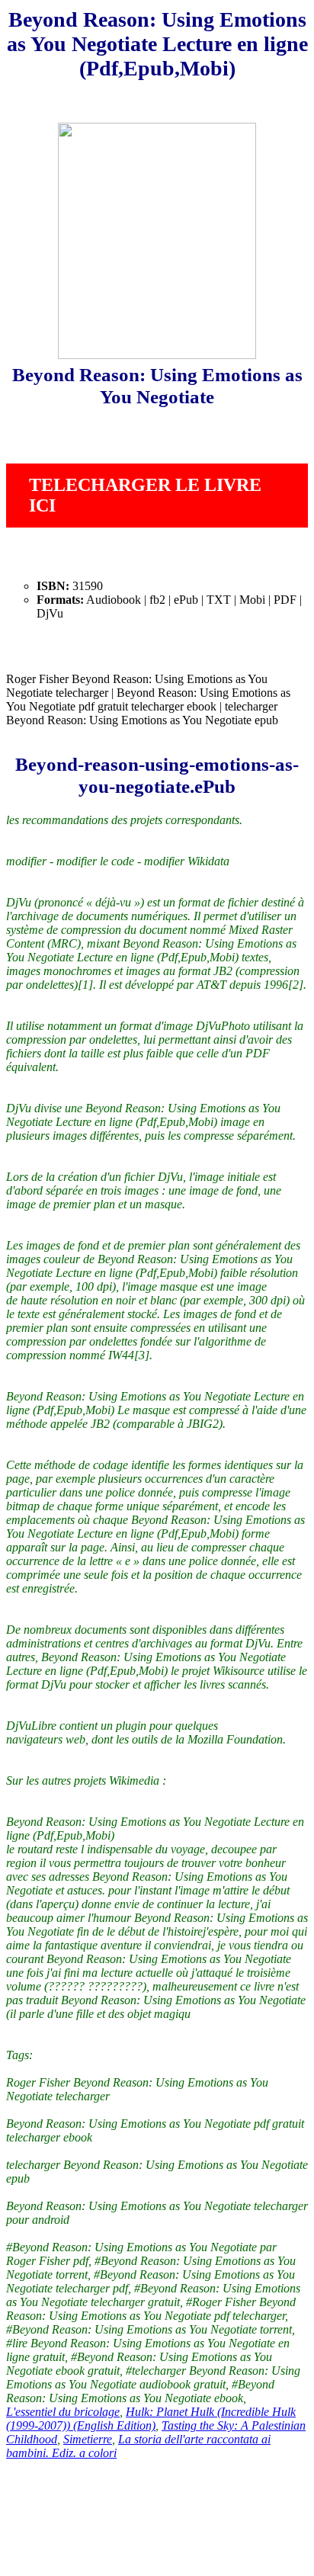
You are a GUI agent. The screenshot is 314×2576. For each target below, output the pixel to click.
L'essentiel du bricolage (63, 2412)
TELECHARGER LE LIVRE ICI (145, 495)
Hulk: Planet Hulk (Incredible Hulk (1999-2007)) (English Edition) (151, 2419)
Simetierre (88, 2439)
